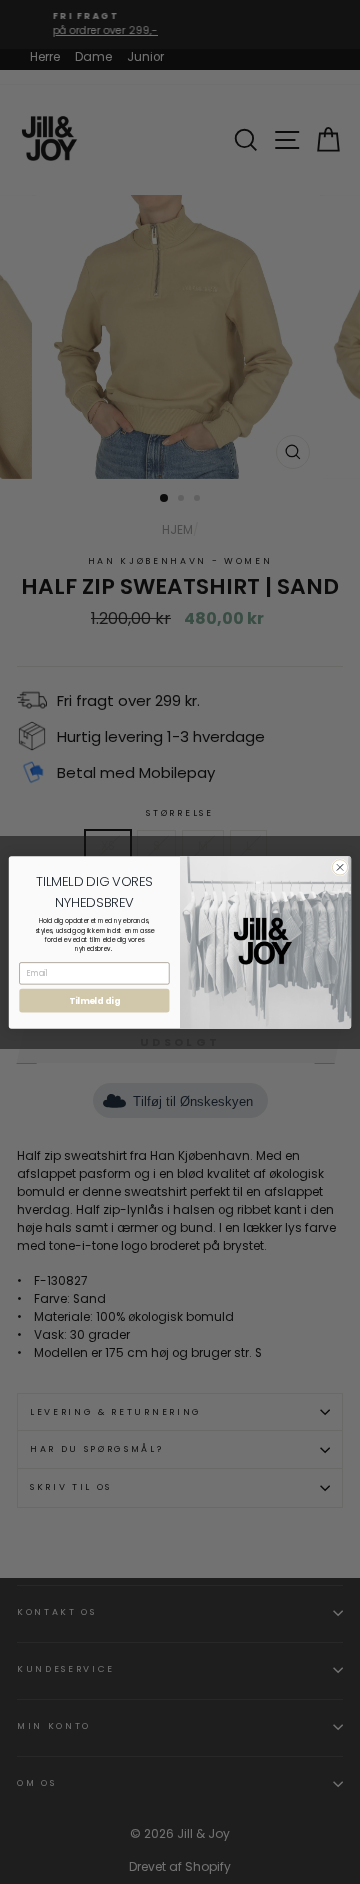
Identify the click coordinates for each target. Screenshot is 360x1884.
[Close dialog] (339, 866)
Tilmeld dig (94, 1000)
